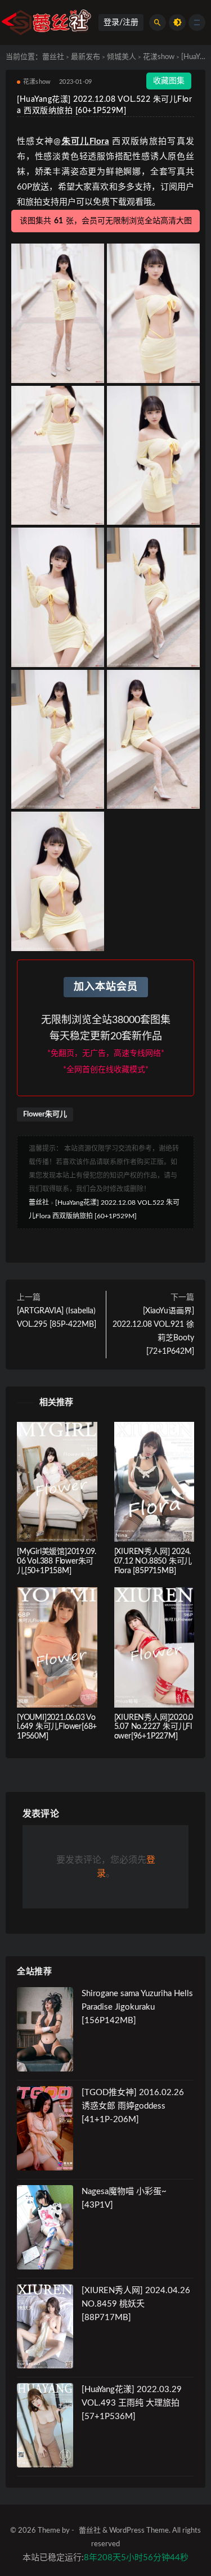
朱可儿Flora (85, 141)
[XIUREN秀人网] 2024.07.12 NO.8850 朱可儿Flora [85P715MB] (153, 1561)
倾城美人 (122, 57)
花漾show (159, 57)
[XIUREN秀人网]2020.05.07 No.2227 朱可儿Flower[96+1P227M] (154, 1727)
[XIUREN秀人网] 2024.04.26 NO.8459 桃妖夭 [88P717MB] (136, 2304)
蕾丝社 (53, 57)
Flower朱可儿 (45, 1114)
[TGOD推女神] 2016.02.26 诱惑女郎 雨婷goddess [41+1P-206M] (133, 2106)
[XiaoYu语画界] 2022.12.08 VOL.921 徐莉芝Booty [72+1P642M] (153, 1331)
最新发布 (86, 57)
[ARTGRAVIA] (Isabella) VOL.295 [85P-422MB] (57, 1318)
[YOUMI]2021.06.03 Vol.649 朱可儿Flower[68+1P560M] (57, 1727)
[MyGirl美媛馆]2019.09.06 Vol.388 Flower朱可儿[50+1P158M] (57, 1561)
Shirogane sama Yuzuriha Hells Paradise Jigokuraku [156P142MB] (137, 2007)
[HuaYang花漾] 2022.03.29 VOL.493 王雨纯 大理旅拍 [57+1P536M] (132, 2403)
